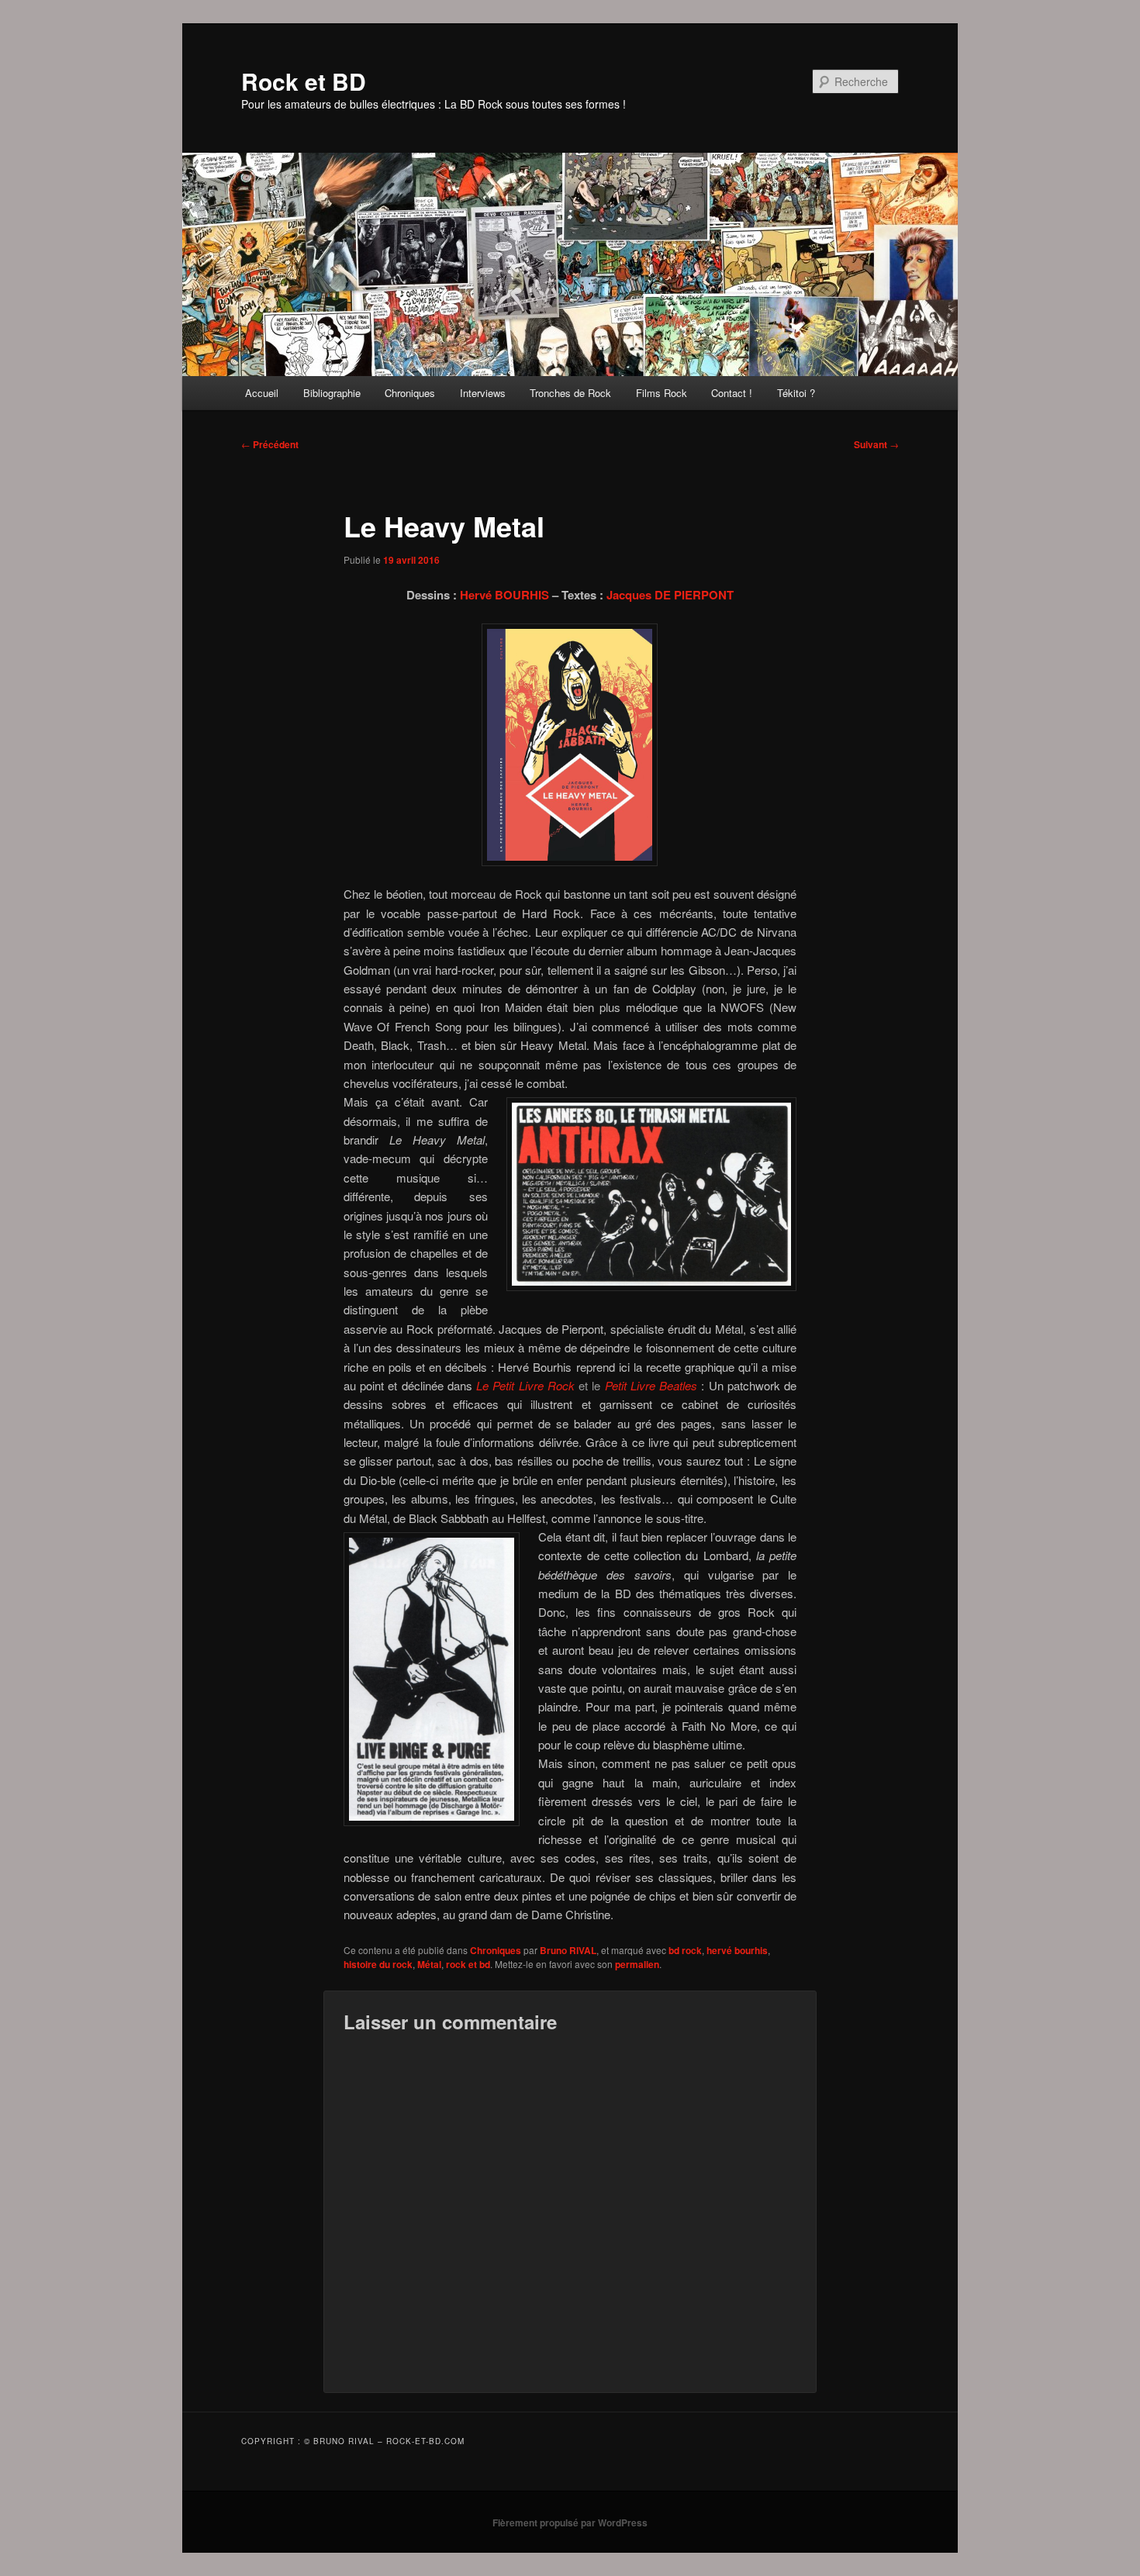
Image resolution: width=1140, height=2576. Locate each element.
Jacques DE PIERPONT (670, 595)
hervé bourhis (737, 1950)
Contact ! (732, 393)
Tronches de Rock (570, 393)
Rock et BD (304, 81)
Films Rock (662, 393)
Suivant (876, 444)
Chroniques (410, 393)
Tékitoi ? (796, 393)
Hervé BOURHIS (504, 595)
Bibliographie (332, 393)
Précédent (270, 444)
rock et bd (468, 1964)
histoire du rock (378, 1964)
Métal (429, 1964)
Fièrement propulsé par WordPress (570, 2522)
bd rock (685, 1950)
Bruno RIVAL (568, 1950)
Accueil (262, 393)
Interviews (483, 393)
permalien (637, 1964)
